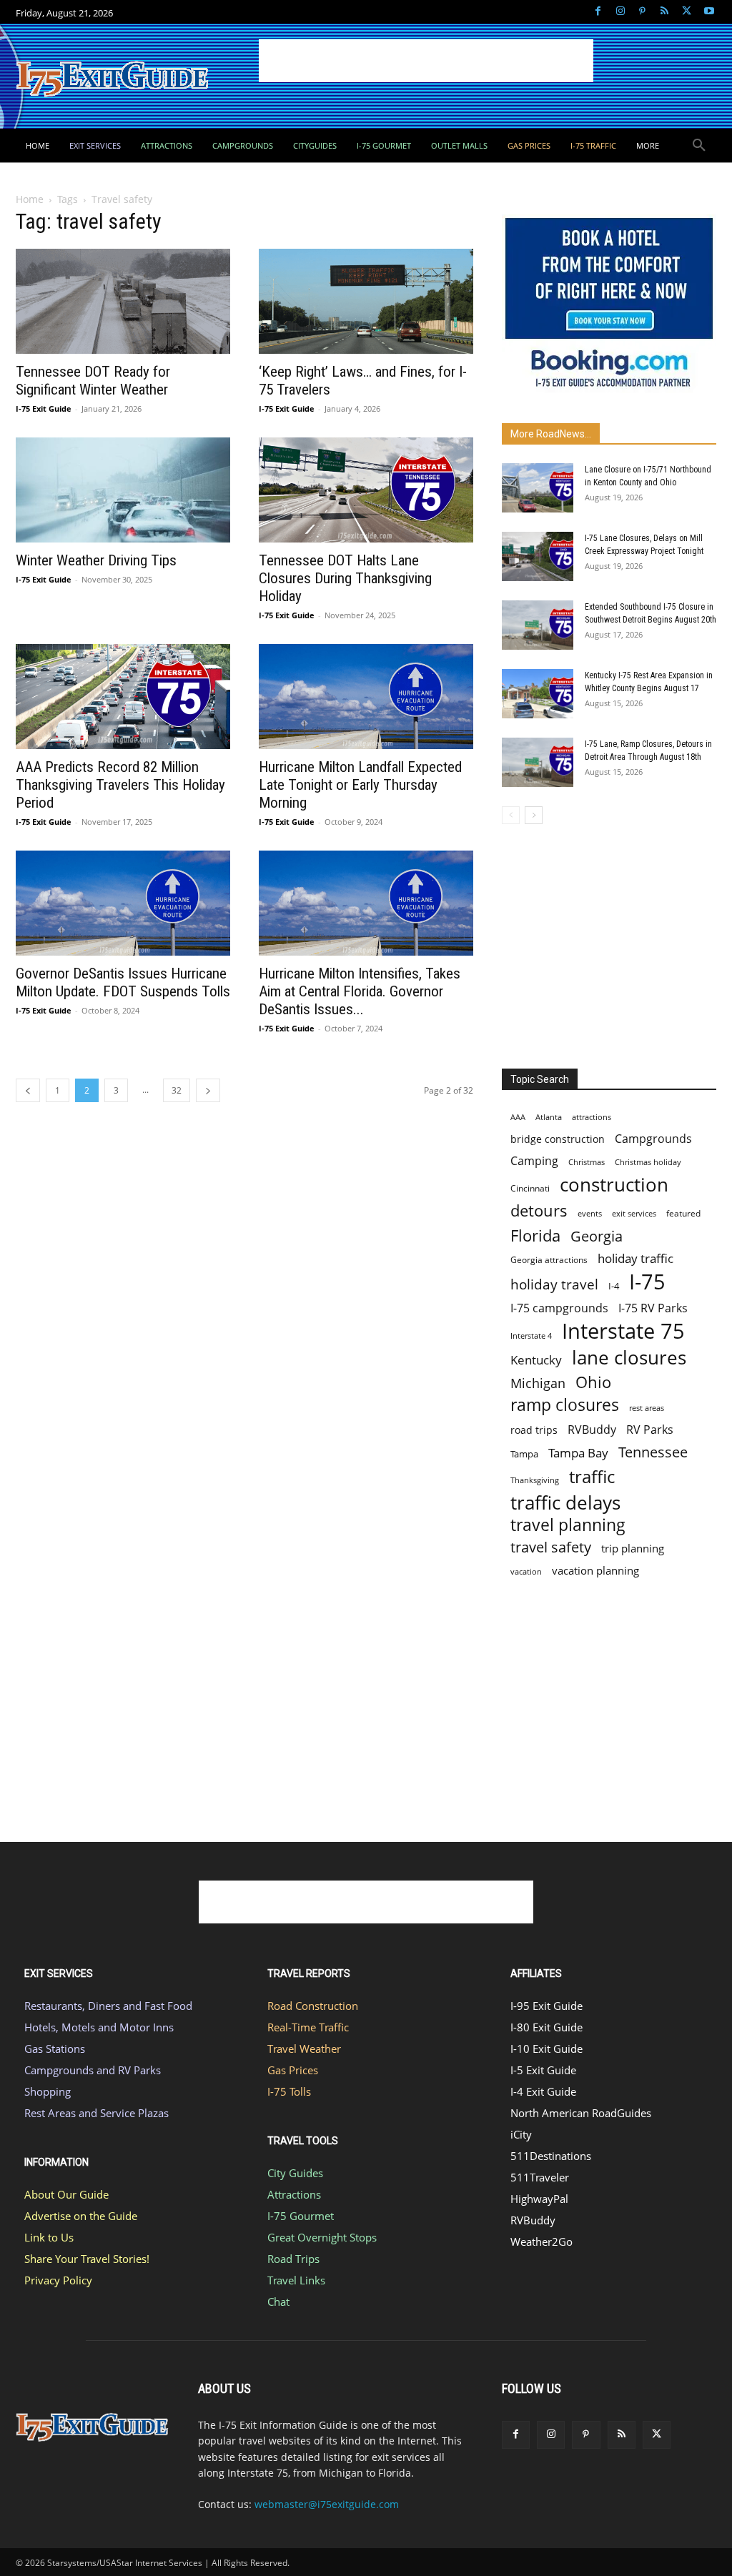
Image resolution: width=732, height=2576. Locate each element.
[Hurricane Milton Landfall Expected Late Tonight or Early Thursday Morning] (366, 697)
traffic (592, 1476)
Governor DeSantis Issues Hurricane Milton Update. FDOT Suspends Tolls (123, 982)
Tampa (524, 1454)
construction (614, 1185)
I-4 (614, 1286)
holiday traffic (635, 1258)
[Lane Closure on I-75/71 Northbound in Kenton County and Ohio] (538, 488)
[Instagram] (620, 12)
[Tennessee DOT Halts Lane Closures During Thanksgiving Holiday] (366, 490)
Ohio (593, 1382)
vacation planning (595, 1570)
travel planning (568, 1525)
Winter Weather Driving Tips (96, 560)
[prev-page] (28, 1090)
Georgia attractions (549, 1259)
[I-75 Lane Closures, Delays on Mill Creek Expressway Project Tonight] (538, 556)
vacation (526, 1571)
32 (177, 1090)
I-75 (647, 1282)
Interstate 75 (623, 1331)
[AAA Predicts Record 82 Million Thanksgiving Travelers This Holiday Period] (123, 697)
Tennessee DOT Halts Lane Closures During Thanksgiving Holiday (345, 578)
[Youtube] (709, 12)
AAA (518, 1117)
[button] (699, 146)
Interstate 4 (531, 1336)
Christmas (587, 1162)
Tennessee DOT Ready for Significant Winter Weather (93, 381)
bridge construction (558, 1139)
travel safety (551, 1547)
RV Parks (650, 1430)
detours (539, 1210)
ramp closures (565, 1405)
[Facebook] (598, 12)
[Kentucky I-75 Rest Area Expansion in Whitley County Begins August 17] (538, 694)
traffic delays (565, 1503)
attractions (592, 1117)
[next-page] (208, 1090)
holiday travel (554, 1285)
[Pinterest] (642, 12)
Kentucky (536, 1360)
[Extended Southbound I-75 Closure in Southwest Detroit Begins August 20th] (538, 625)
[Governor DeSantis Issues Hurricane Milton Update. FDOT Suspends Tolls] (123, 903)
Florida (535, 1235)
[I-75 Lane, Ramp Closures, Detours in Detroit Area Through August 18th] (538, 762)
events (590, 1213)
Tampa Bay (578, 1453)
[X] (687, 12)
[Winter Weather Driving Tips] (123, 490)
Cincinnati (530, 1188)
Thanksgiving (535, 1480)
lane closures (629, 1358)
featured (683, 1213)
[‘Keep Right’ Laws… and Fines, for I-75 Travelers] (366, 301)
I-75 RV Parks (653, 1308)
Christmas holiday (648, 1162)
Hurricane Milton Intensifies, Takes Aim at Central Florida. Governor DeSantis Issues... (360, 991)
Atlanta (549, 1117)
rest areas (647, 1408)
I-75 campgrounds (559, 1308)
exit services (634, 1213)
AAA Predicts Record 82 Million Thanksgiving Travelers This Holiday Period (120, 785)
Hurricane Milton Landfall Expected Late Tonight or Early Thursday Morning (360, 785)
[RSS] (664, 12)
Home (30, 199)
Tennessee (653, 1452)
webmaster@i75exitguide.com (327, 2504)
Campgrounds (653, 1139)
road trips (534, 1430)
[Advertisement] (426, 61)
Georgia (597, 1236)
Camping (534, 1161)
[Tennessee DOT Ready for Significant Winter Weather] (123, 301)
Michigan (538, 1383)
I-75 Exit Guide (44, 408)
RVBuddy (592, 1430)
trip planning (633, 1548)
